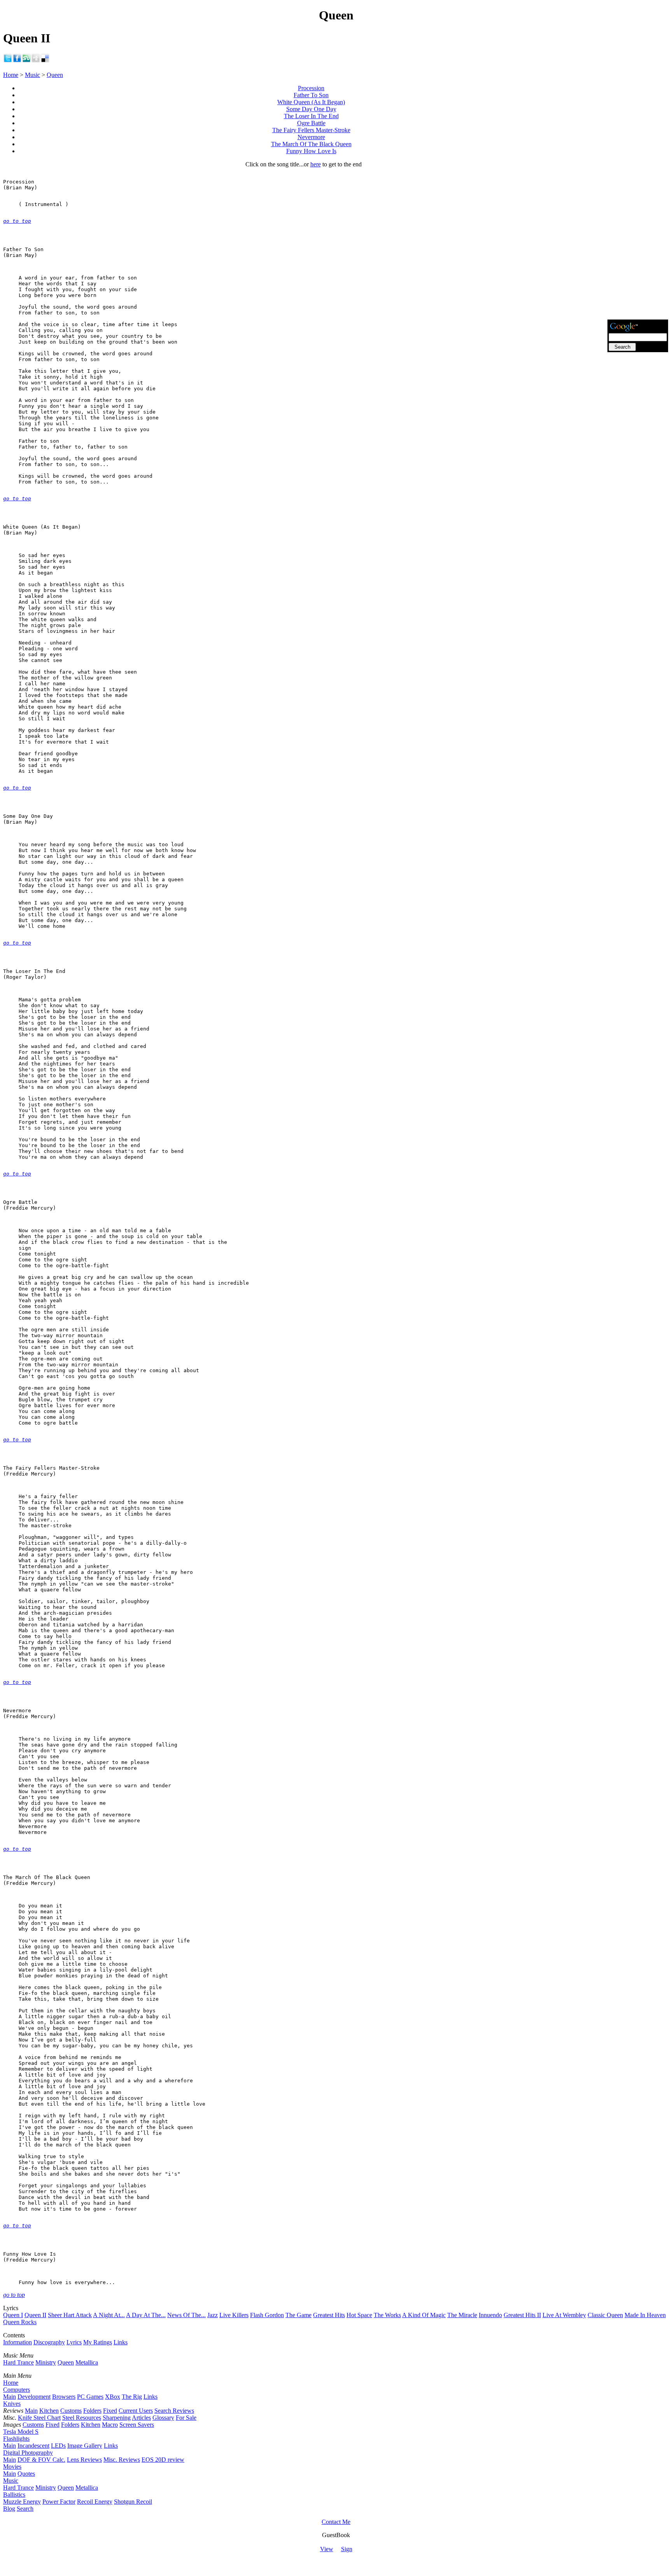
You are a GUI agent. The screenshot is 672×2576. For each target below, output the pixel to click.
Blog (9, 2509)
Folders (92, 2411)
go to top (17, 221)
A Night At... (109, 2315)
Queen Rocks (20, 2322)
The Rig (132, 2397)
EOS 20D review (163, 2460)
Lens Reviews (84, 2460)
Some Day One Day (311, 109)
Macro (110, 2425)
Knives (12, 2404)
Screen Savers (137, 2425)
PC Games (90, 2397)
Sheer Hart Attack (70, 2315)
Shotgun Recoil (133, 2502)
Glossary (163, 2418)
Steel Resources (82, 2418)
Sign (347, 2549)
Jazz (213, 2315)
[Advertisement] (638, 201)
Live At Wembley (564, 2315)
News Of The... (186, 2315)
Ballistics (14, 2495)
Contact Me (336, 2522)
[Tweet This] (8, 61)
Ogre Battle (311, 123)
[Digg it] (36, 61)
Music (32, 75)
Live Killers (234, 2315)
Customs (71, 2411)
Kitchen (49, 2411)
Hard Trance (18, 2362)
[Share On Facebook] (17, 61)
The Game (298, 2315)
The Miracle (462, 2315)
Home (11, 75)
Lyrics (74, 2342)
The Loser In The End (311, 116)
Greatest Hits (329, 2315)
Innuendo (490, 2315)
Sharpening (117, 2418)
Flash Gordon (267, 2315)
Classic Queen (605, 2315)
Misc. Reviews (122, 2460)
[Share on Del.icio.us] (45, 61)
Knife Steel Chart (39, 2418)
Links (121, 2342)
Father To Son (311, 95)
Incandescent (33, 2446)
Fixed (110, 2411)
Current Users (136, 2411)
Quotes (26, 2474)
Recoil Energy (95, 2502)
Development (34, 2397)
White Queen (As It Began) (311, 102)
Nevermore (311, 137)
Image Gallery (85, 2446)
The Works (387, 2315)
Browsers (64, 2397)
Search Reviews (174, 2411)
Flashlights (16, 2439)
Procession (311, 88)
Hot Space (359, 2315)
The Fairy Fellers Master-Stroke (311, 130)
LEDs (58, 2446)
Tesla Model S (21, 2432)
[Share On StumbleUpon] (26, 61)
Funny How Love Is (311, 151)
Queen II (35, 2315)
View (327, 2549)
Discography (49, 2342)
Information (17, 2342)
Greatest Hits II (522, 2315)
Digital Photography (28, 2453)
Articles (141, 2418)
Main (10, 2397)
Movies (12, 2467)
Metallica (87, 2362)
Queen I (13, 2315)
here (316, 164)
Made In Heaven (645, 2315)
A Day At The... (146, 2315)
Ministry (46, 2362)
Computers (17, 2390)
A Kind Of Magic (424, 2315)
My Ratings (98, 2342)
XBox (113, 2397)
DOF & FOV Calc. (41, 2460)
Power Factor (59, 2502)
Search (25, 2509)
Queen (55, 75)
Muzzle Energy (22, 2502)
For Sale (186, 2418)
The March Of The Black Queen (311, 144)
